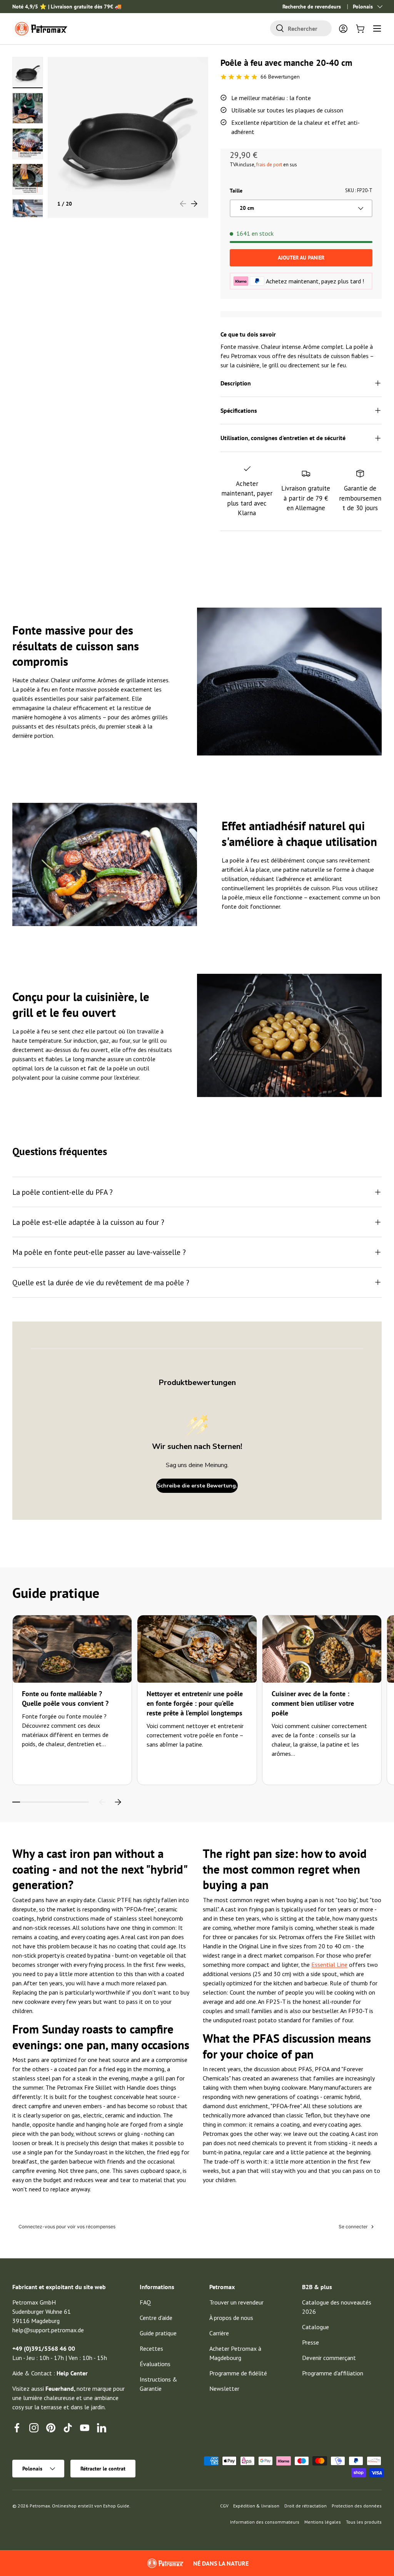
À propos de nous (231, 2318)
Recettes (151, 2348)
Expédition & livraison (256, 2506)
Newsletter (224, 2388)
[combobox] (301, 28)
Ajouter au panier (301, 258)
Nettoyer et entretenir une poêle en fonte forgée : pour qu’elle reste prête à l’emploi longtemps (195, 1703)
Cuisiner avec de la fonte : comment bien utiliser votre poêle (313, 1703)
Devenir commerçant (329, 2358)
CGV (224, 2506)
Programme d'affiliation (333, 2373)
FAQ (145, 2302)
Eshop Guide (116, 2506)
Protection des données (357, 2506)
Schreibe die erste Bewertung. (197, 1486)
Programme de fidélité (238, 2373)
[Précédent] (102, 1802)
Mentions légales (323, 2522)
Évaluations (155, 2364)
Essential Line (329, 1965)
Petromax (40, 2506)
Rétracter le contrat (103, 2469)
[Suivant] (118, 1802)
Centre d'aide (156, 2318)
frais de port (269, 165)
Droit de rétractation (306, 2506)
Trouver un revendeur (236, 2302)
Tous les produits (364, 2522)
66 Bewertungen (280, 77)
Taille (236, 191)
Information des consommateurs (265, 2522)
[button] (360, 28)
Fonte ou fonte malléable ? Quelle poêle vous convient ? (65, 1698)
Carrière (219, 2333)
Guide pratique (158, 2333)
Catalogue (316, 2327)
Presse (311, 2342)
